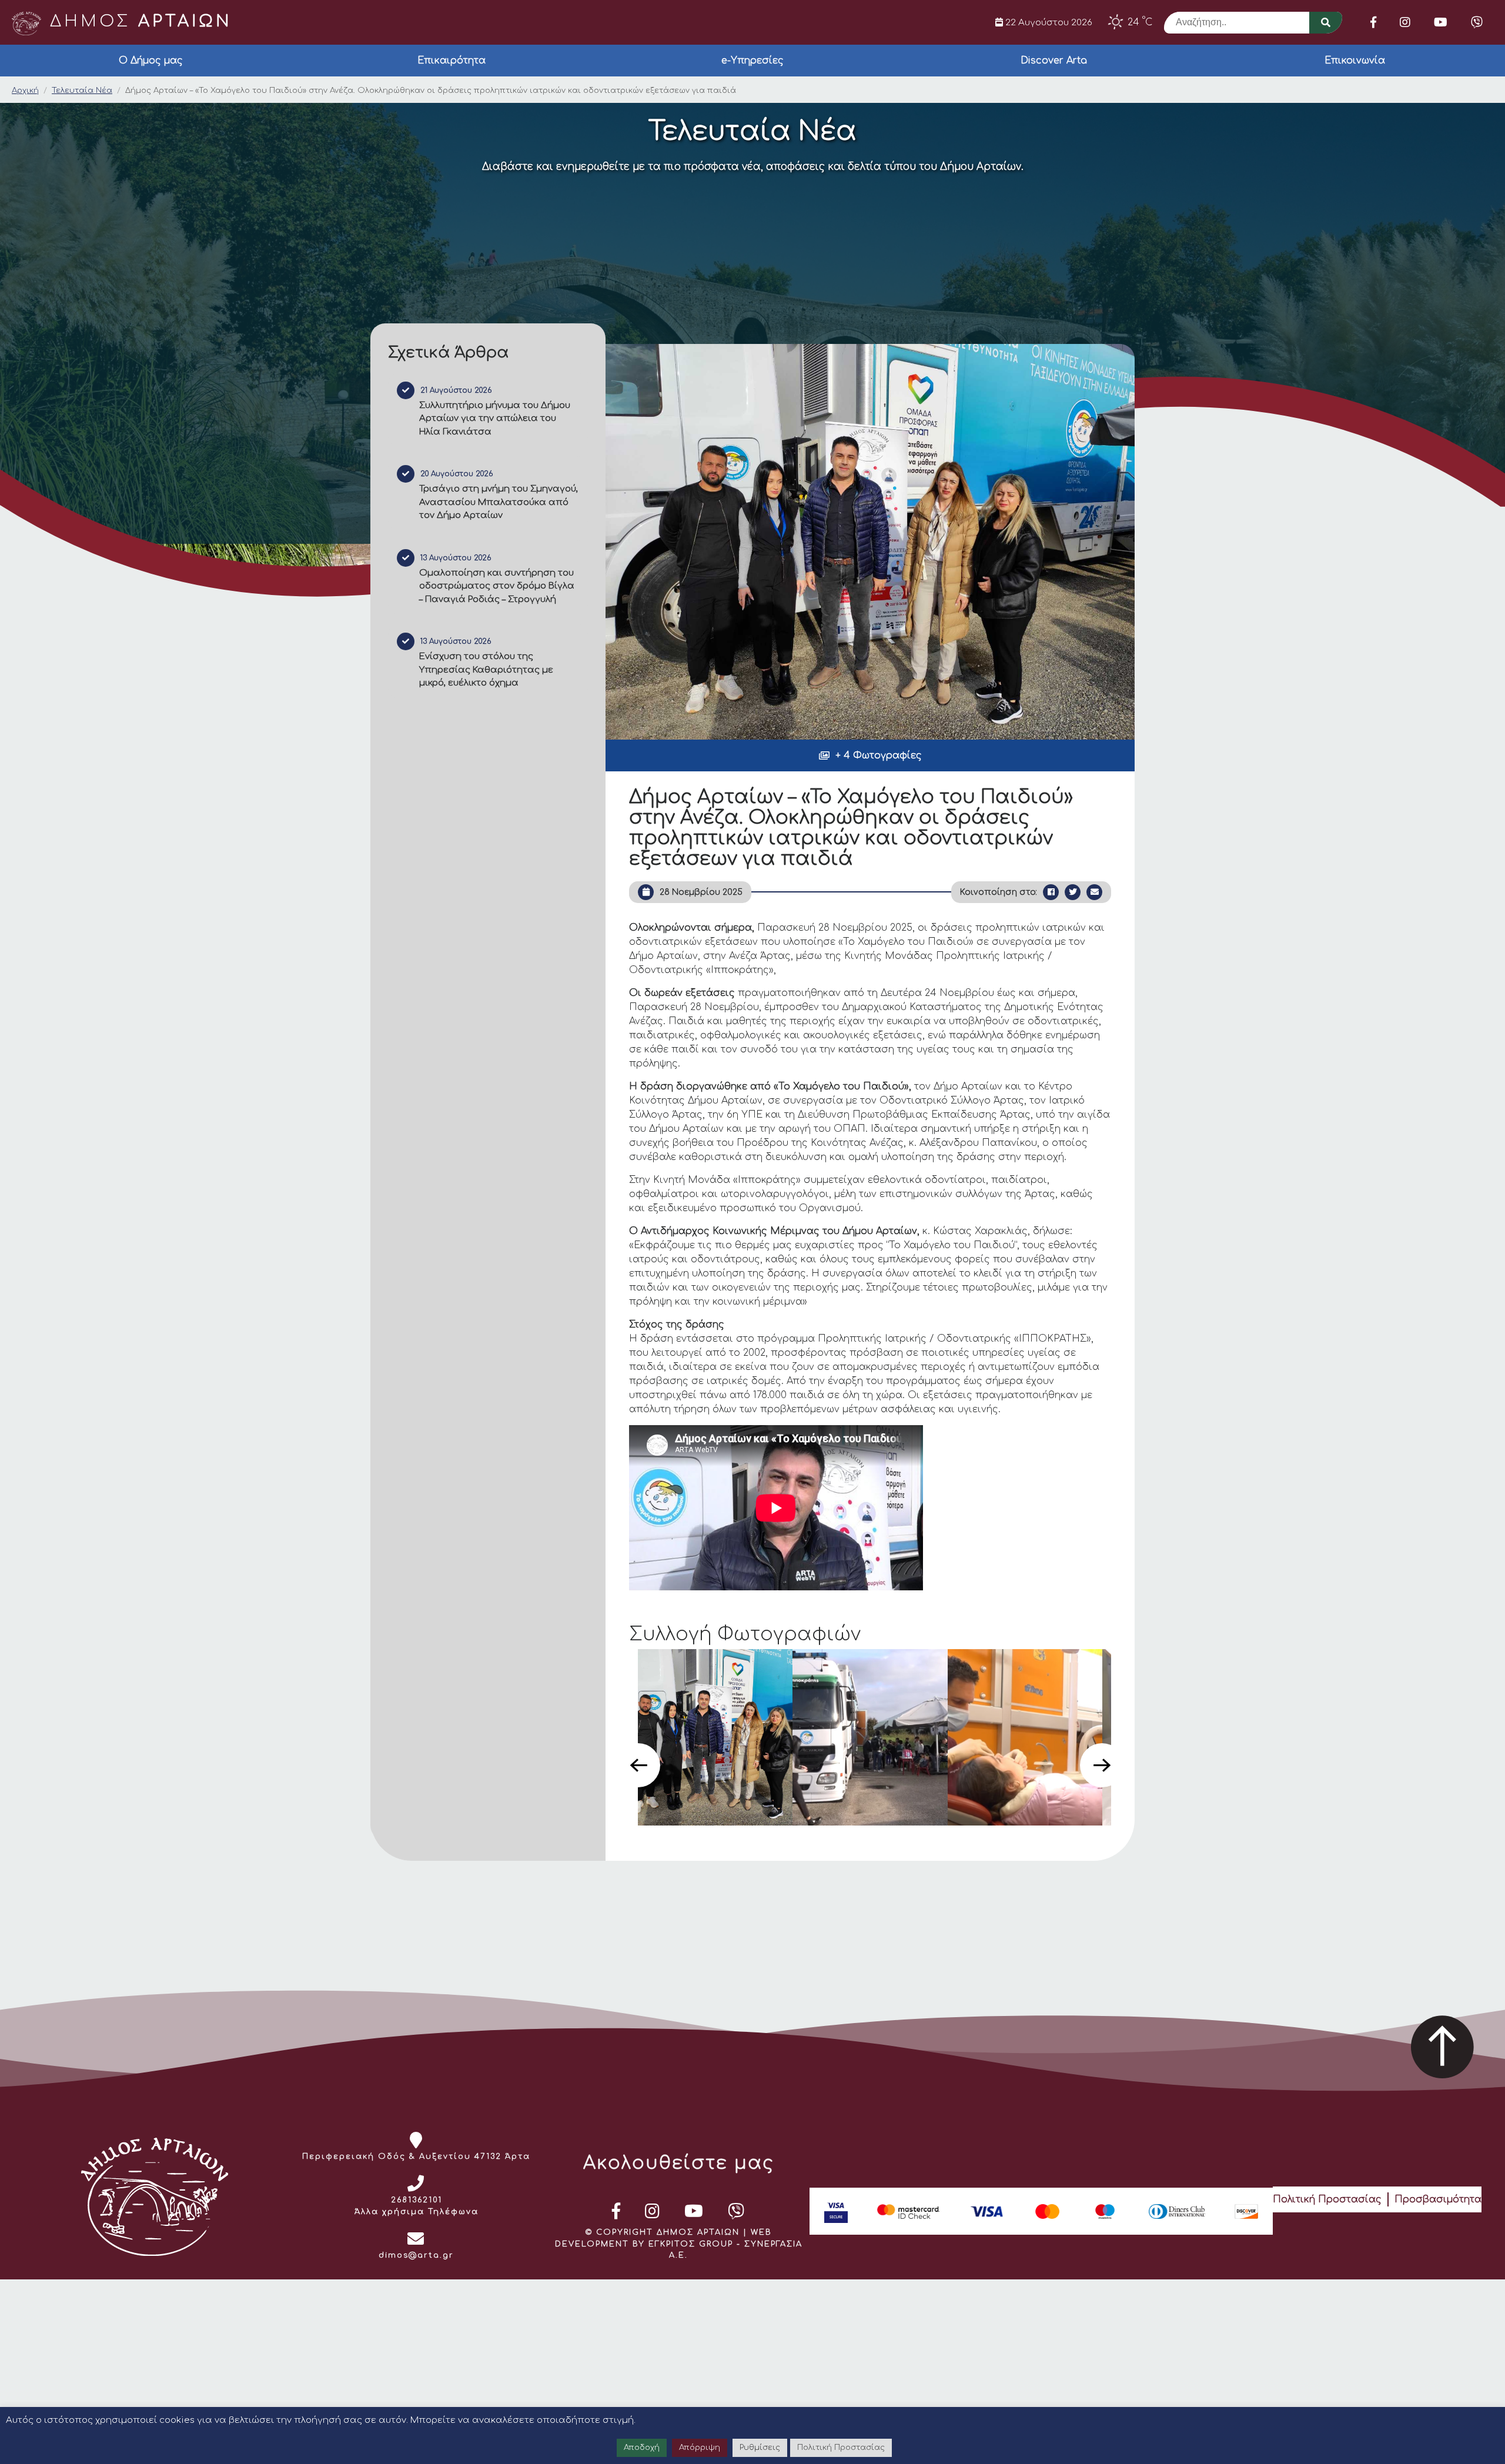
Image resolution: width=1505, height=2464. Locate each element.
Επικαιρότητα (451, 61)
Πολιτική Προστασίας (1327, 2199)
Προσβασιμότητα (1438, 2199)
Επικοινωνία (1355, 61)
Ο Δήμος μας (151, 61)
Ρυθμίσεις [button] (760, 2448)
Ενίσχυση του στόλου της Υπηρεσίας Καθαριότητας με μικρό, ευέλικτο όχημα (486, 670)
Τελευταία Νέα (82, 91)
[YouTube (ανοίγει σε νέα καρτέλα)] (1441, 22)
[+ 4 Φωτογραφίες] (870, 542)
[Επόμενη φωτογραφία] (1102, 1765)
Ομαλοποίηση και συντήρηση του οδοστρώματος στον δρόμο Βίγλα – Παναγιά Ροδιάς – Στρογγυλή (497, 586)
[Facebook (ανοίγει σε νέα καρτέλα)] (1373, 22)
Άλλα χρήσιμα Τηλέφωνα (417, 2212)
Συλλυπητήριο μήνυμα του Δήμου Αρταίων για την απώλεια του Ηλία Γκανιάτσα (495, 419)
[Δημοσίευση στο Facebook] (1051, 892)
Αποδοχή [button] (642, 2448)
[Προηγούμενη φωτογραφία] (638, 1765)
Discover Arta (1054, 61)
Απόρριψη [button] (700, 2448)
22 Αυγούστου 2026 (1048, 22)
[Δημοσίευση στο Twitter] (1073, 892)
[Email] (1094, 892)
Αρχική (25, 91)
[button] (870, 755)
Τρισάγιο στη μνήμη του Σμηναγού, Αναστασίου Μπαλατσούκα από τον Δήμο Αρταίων (499, 502)
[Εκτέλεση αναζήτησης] (1326, 23)
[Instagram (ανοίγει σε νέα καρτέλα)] (1405, 22)
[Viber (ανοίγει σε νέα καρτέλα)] (1477, 22)
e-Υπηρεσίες (752, 61)
